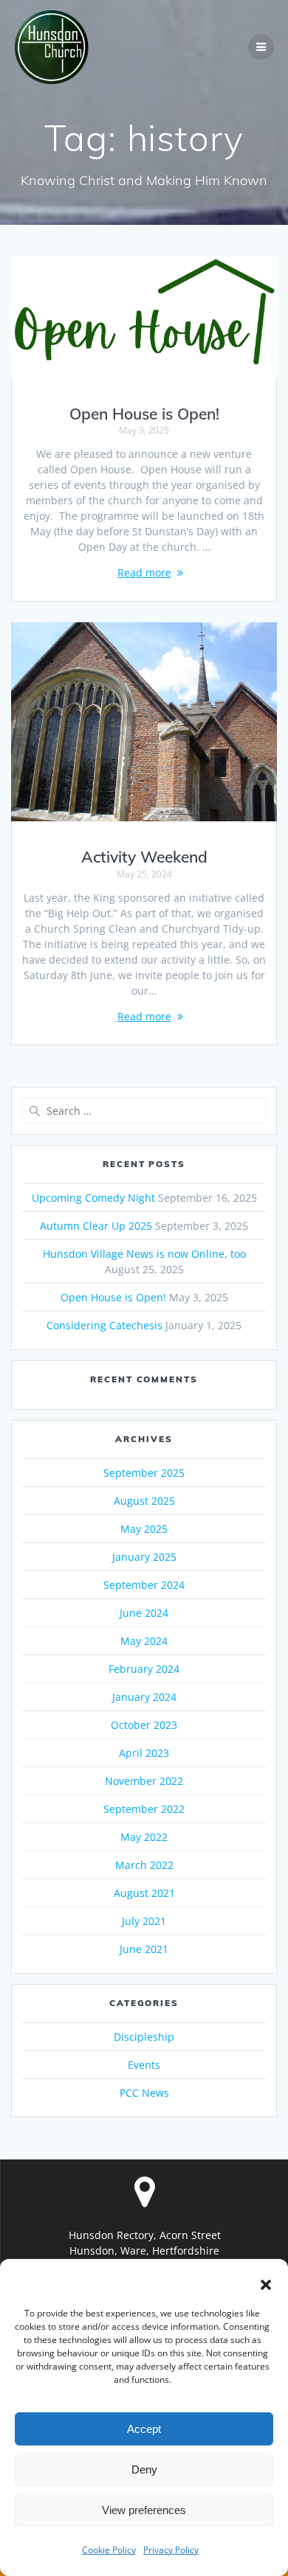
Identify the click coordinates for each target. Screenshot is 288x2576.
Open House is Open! (144, 414)
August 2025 (144, 1501)
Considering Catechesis (104, 1325)
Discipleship (144, 2037)
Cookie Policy (109, 2550)
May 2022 (144, 1837)
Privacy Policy (171, 2550)
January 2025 (144, 1557)
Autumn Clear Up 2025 (96, 1226)
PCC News (144, 2093)
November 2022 (144, 1781)
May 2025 (144, 1529)
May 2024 (144, 1641)
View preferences (144, 2510)
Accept (144, 2429)
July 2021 (144, 1921)
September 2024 (144, 1585)
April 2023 (144, 1753)
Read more (144, 572)
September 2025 (144, 1473)
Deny (144, 2469)
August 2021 (144, 1893)
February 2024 (144, 1669)
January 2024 (144, 1697)
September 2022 (144, 1809)
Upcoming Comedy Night (93, 1198)
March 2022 (144, 1865)
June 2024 (144, 1613)
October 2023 (144, 1725)
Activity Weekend (144, 857)
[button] (266, 2285)
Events (144, 2065)
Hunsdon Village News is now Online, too (144, 1254)
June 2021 (144, 1949)
